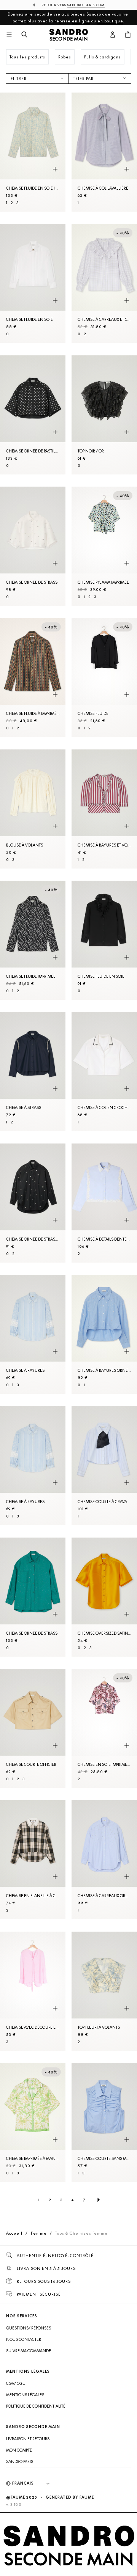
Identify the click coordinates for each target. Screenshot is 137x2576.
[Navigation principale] (9, 35)
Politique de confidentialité (36, 2406)
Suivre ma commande (29, 2351)
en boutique (110, 21)
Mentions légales (25, 2395)
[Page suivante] (99, 2200)
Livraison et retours (28, 2439)
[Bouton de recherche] (24, 35)
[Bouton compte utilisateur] (113, 35)
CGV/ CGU (16, 2383)
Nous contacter (24, 2339)
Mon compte (19, 2450)
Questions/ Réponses (29, 2328)
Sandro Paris (20, 2461)
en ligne (81, 21)
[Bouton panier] (128, 35)
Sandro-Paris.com (86, 5)
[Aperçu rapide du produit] (55, 169)
